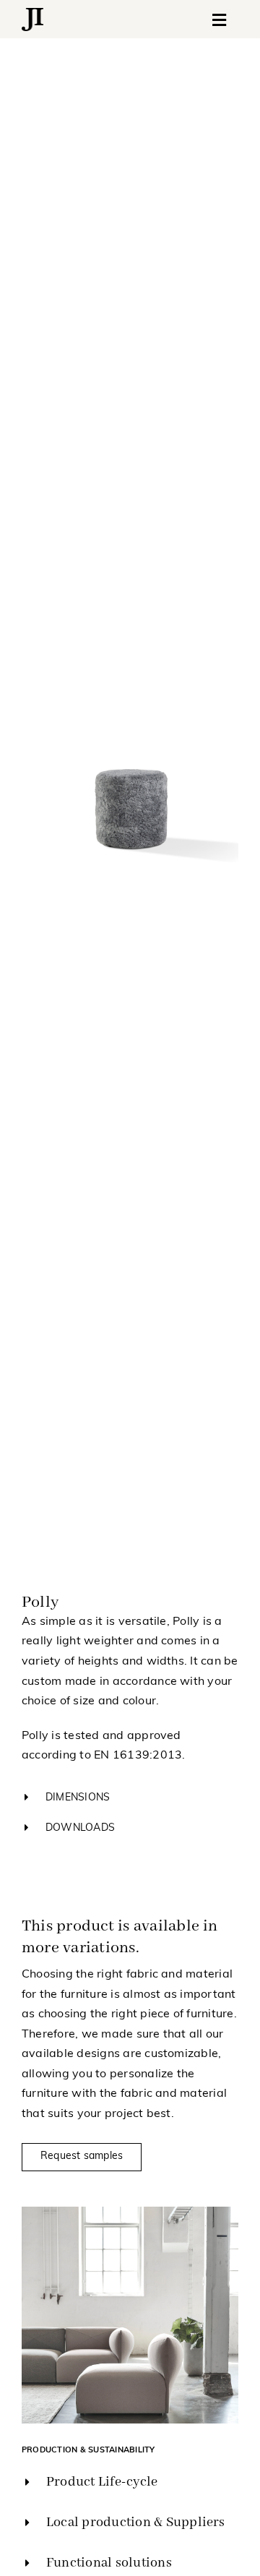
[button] (130, 1798)
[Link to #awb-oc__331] (220, 20)
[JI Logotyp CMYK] (32, 14)
